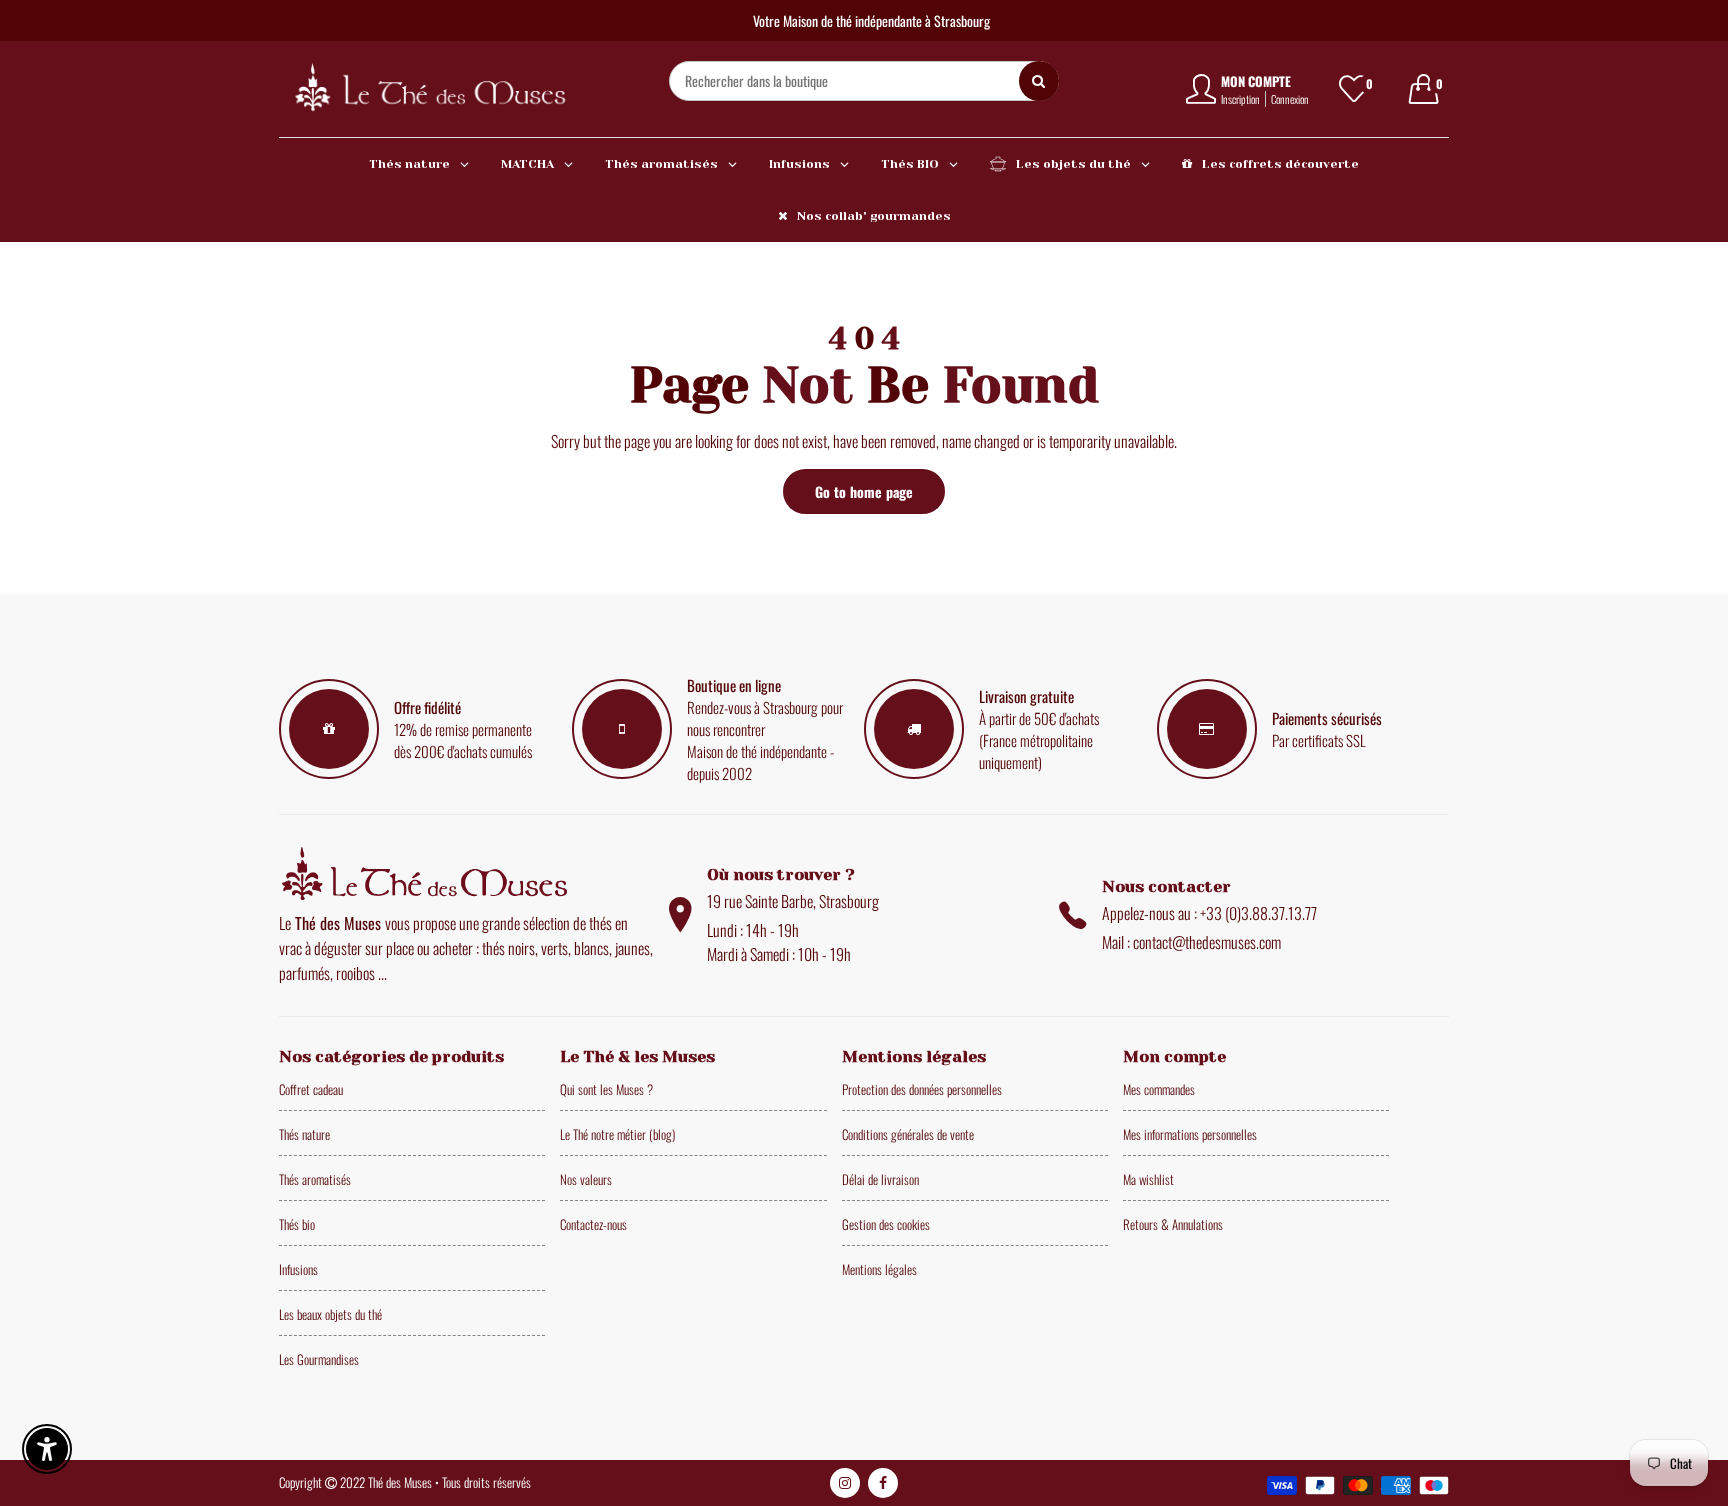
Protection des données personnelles (922, 1089)
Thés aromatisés (315, 1179)
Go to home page (864, 491)
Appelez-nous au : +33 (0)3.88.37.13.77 (1209, 913)
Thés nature (304, 1134)
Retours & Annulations (1173, 1224)
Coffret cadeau (311, 1089)
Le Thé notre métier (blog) (617, 1134)
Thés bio (297, 1224)
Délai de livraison (880, 1179)
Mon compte (1256, 81)
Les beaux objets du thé (330, 1314)
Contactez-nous (593, 1224)
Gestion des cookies (886, 1224)
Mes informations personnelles (1190, 1134)
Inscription (1240, 99)
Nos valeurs (586, 1179)
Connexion (1290, 99)
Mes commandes (1159, 1089)
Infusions (298, 1269)
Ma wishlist (1148, 1179)
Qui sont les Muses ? (606, 1089)
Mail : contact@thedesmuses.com (1191, 942)
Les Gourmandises (319, 1359)
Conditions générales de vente (908, 1134)
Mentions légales (879, 1269)
